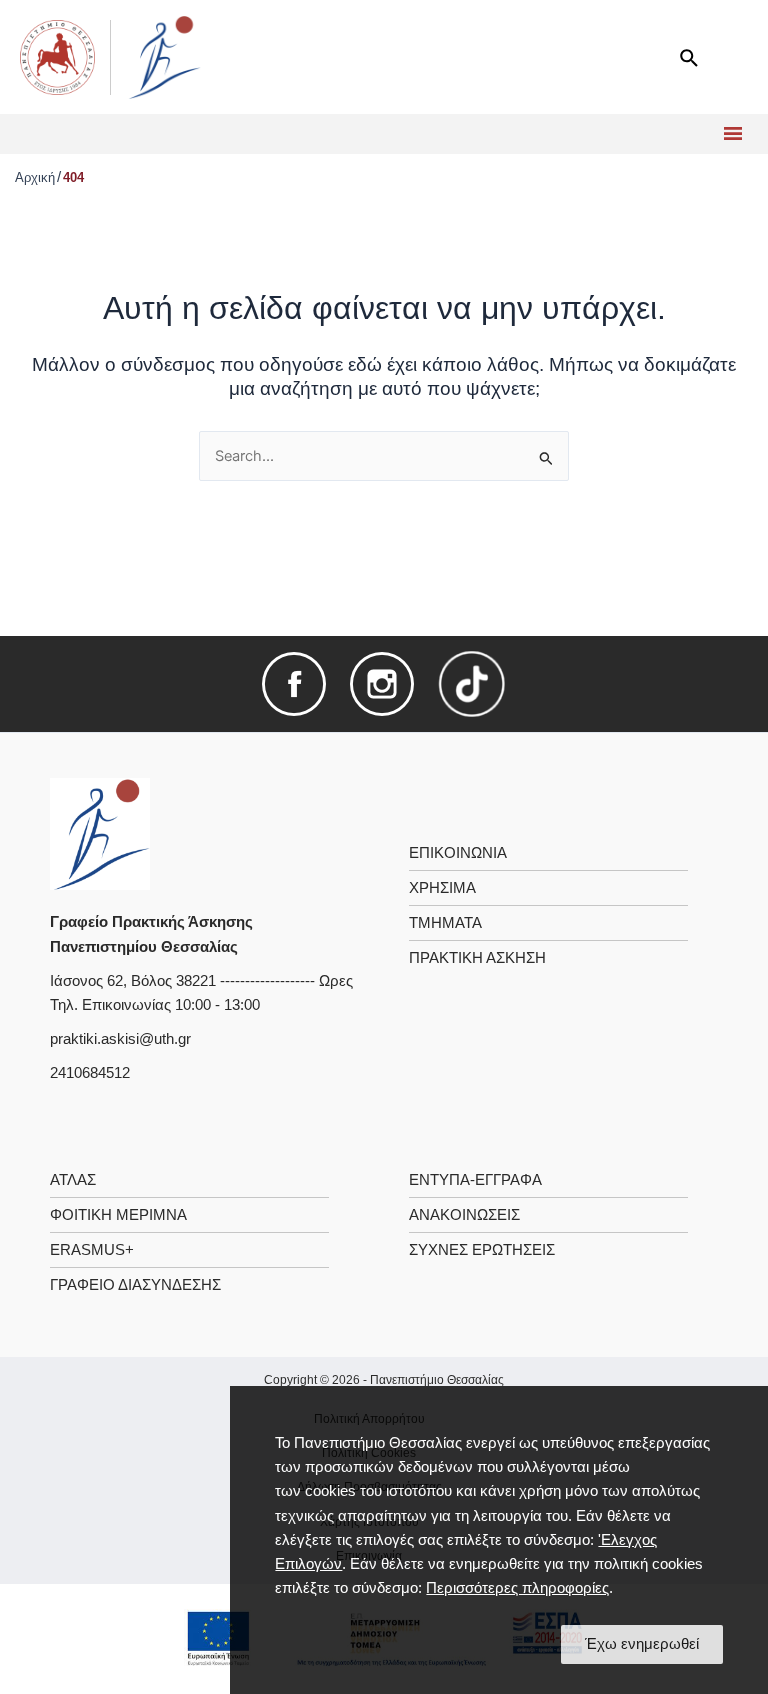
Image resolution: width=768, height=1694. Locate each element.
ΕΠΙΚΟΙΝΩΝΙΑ (458, 853)
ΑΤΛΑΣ (73, 1180)
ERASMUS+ (92, 1250)
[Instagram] (382, 683)
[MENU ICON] (730, 134)
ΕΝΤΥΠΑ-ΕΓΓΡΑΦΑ (475, 1180)
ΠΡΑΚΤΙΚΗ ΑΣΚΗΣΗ (477, 958)
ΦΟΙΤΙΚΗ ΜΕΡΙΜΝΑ (118, 1215)
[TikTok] (472, 683)
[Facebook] (294, 683)
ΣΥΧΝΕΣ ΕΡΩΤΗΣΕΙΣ (482, 1250)
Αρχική (35, 177)
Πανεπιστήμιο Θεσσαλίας (437, 1380)
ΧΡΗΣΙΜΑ (442, 888)
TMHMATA (445, 923)
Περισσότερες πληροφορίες (517, 1588)
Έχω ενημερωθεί (642, 1644)
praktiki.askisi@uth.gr (120, 1039)
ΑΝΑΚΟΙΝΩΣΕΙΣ (464, 1215)
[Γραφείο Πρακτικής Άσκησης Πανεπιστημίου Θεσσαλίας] (100, 833)
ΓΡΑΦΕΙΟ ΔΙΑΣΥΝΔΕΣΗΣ (135, 1285)
